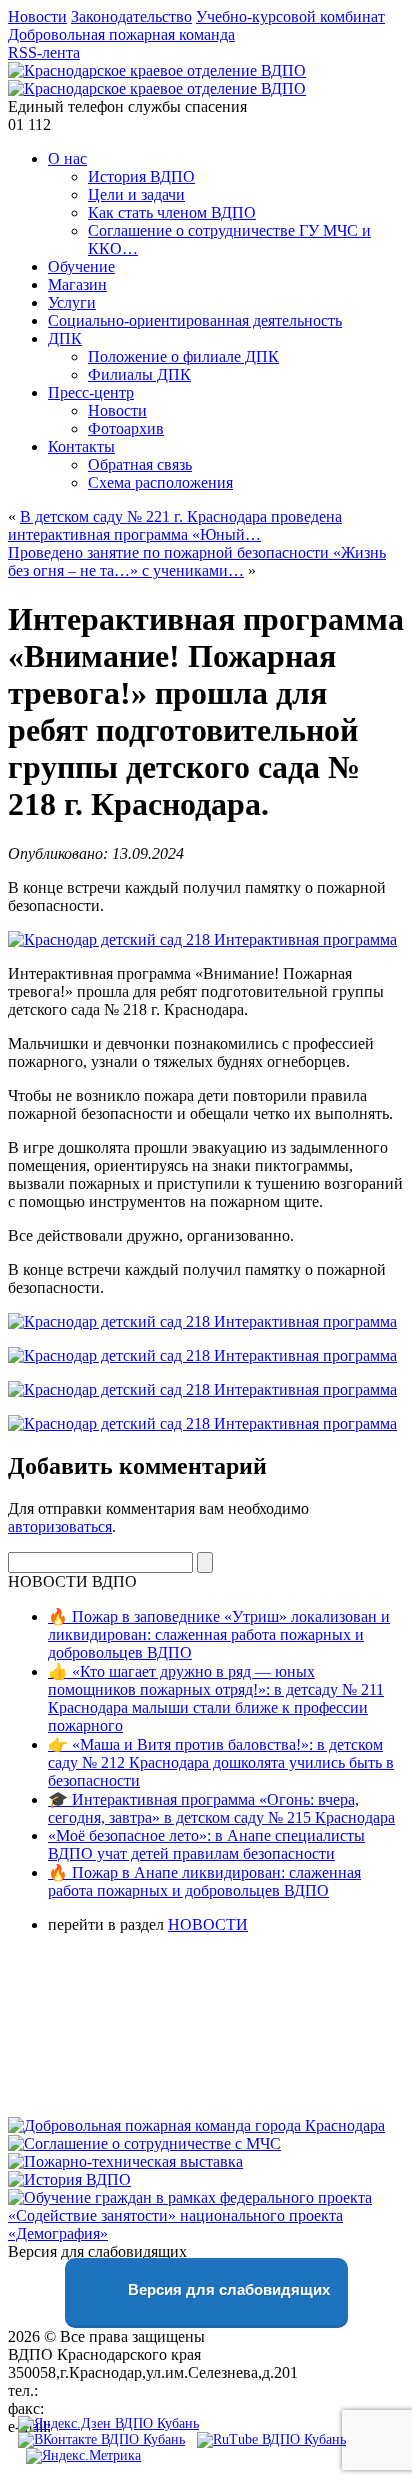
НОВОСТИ (208, 1924)
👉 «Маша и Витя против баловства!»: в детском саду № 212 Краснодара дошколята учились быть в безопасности (221, 1762)
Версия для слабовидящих (227, 2289)
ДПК (65, 338)
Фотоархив (126, 428)
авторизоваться (60, 1526)
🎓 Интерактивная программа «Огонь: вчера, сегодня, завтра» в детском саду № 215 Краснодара (221, 1808)
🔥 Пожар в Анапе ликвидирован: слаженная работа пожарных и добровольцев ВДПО (204, 1881)
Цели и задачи (136, 194)
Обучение (81, 266)
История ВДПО (141, 176)
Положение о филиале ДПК (183, 356)
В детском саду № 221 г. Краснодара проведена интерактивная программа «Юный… (175, 525)
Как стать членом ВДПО (172, 212)
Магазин (77, 284)
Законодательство (131, 16)
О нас (67, 158)
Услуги (72, 302)
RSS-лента (44, 52)
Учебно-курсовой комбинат (290, 16)
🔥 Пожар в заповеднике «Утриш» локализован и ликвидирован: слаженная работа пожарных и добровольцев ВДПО (219, 1634)
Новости (37, 16)
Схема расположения (160, 482)
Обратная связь (140, 464)
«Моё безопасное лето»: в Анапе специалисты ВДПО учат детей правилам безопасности (206, 1844)
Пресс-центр (91, 392)
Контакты (81, 446)
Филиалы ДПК (139, 374)
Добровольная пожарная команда (121, 34)
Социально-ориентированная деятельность (195, 320)
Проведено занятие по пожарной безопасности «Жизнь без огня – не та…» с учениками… (197, 561)
